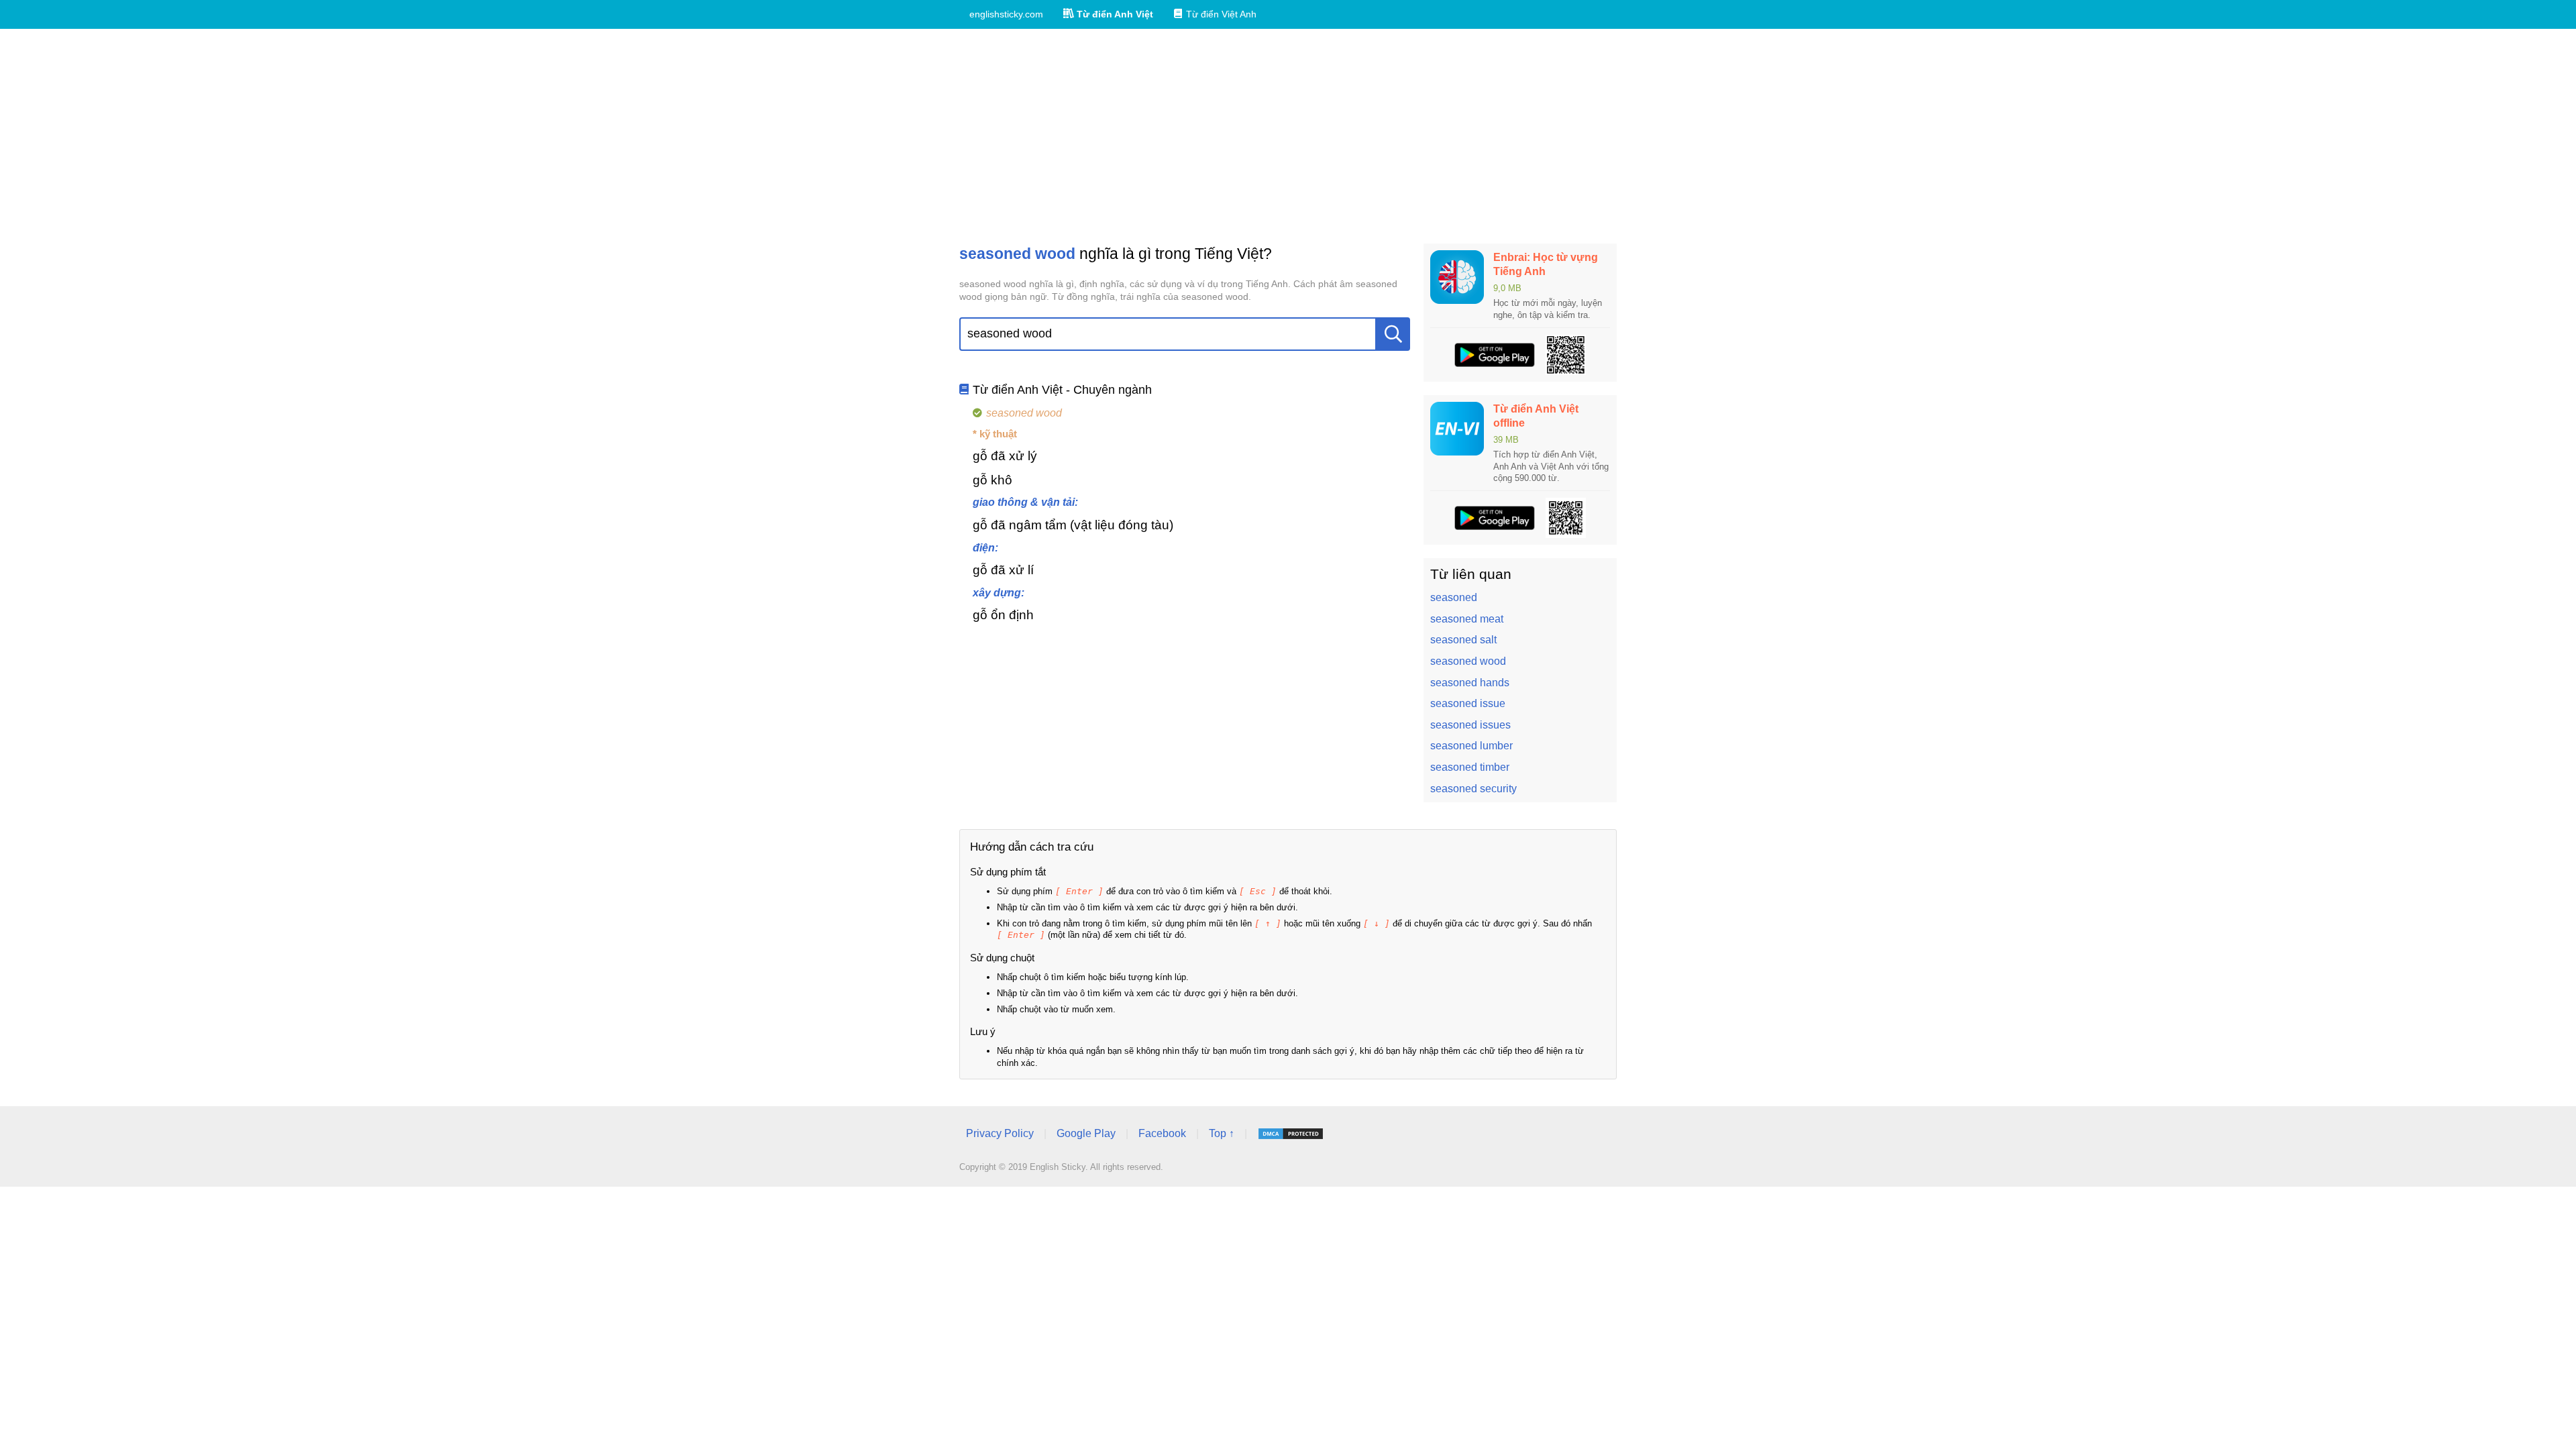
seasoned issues (1470, 725)
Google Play (1086, 1133)
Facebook (1162, 1133)
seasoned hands (1470, 683)
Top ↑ (1222, 1133)
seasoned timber (1470, 767)
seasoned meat (1467, 619)
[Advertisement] (1288, 136)
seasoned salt (1463, 640)
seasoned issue (1468, 703)
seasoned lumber (1471, 746)
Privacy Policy (1000, 1133)
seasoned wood (1468, 661)
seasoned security (1473, 789)
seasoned (1454, 597)
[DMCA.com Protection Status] (1291, 1134)
